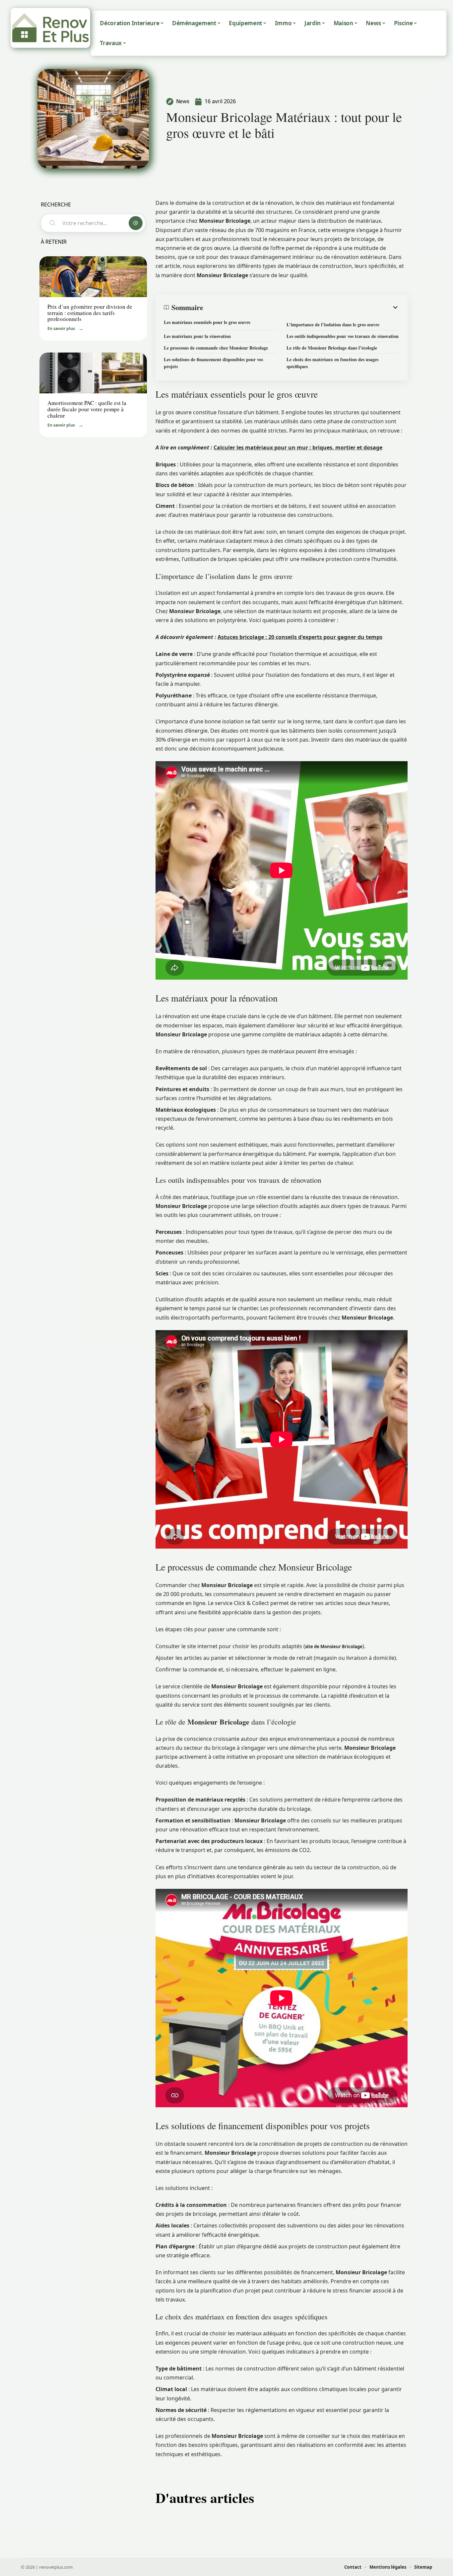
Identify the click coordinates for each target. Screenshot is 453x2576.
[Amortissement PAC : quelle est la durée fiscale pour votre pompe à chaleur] (93, 373)
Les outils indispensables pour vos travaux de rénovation (343, 336)
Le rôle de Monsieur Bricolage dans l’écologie (332, 348)
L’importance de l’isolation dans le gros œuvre (333, 324)
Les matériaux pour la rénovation (197, 336)
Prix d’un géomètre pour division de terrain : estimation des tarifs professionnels (90, 313)
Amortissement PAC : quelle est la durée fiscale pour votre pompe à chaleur (87, 409)
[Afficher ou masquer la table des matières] (301, 307)
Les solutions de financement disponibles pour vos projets (213, 363)
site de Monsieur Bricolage (334, 1647)
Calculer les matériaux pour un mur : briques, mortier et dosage (298, 447)
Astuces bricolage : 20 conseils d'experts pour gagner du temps (300, 637)
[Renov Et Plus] (50, 28)
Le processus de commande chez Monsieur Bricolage (216, 348)
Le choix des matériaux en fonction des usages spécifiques (332, 363)
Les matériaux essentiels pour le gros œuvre (207, 322)
